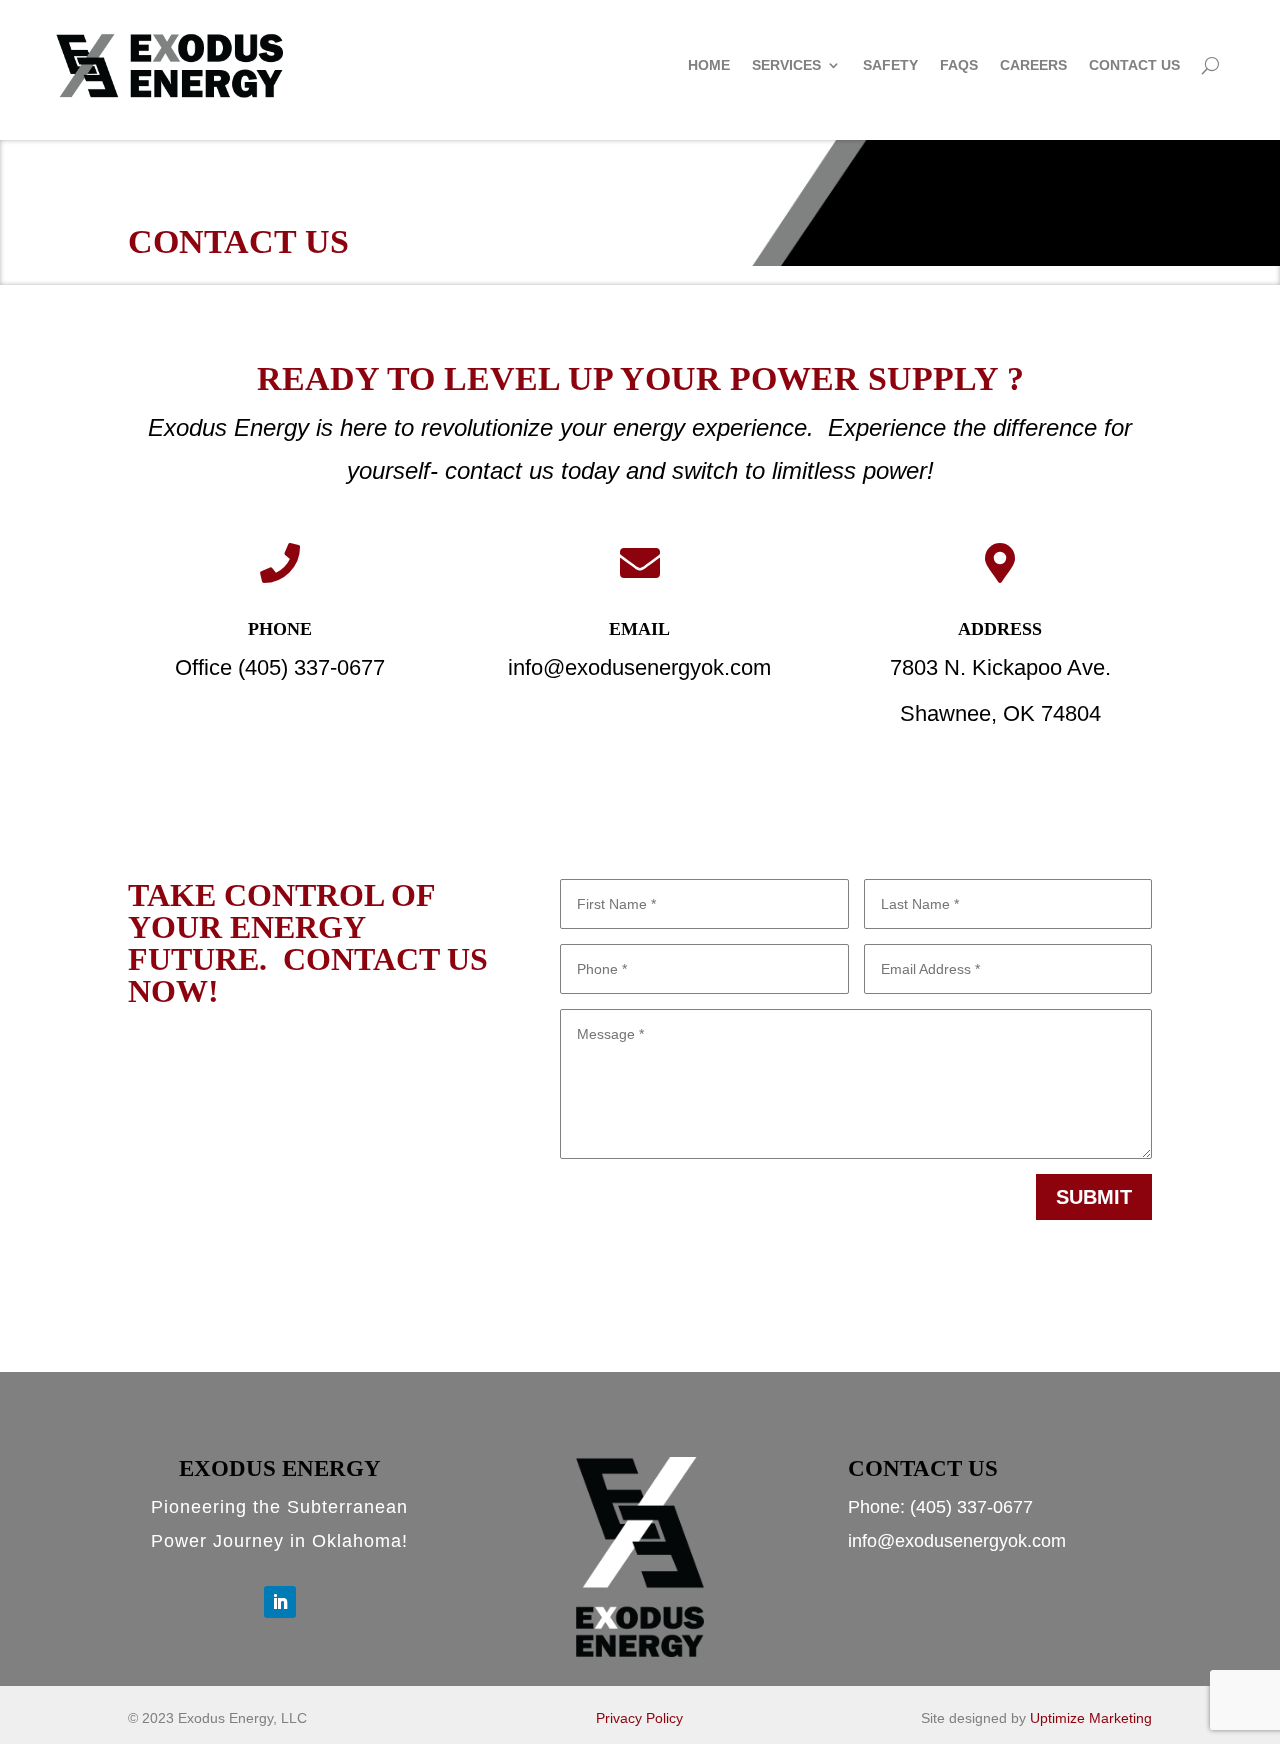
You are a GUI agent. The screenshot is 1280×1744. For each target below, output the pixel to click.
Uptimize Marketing (1091, 1718)
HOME (709, 65)
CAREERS (1033, 65)
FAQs (959, 65)
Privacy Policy (639, 1718)
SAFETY (890, 65)
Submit (1094, 1197)
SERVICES (786, 65)
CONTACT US (1134, 65)
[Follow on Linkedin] (280, 1602)
